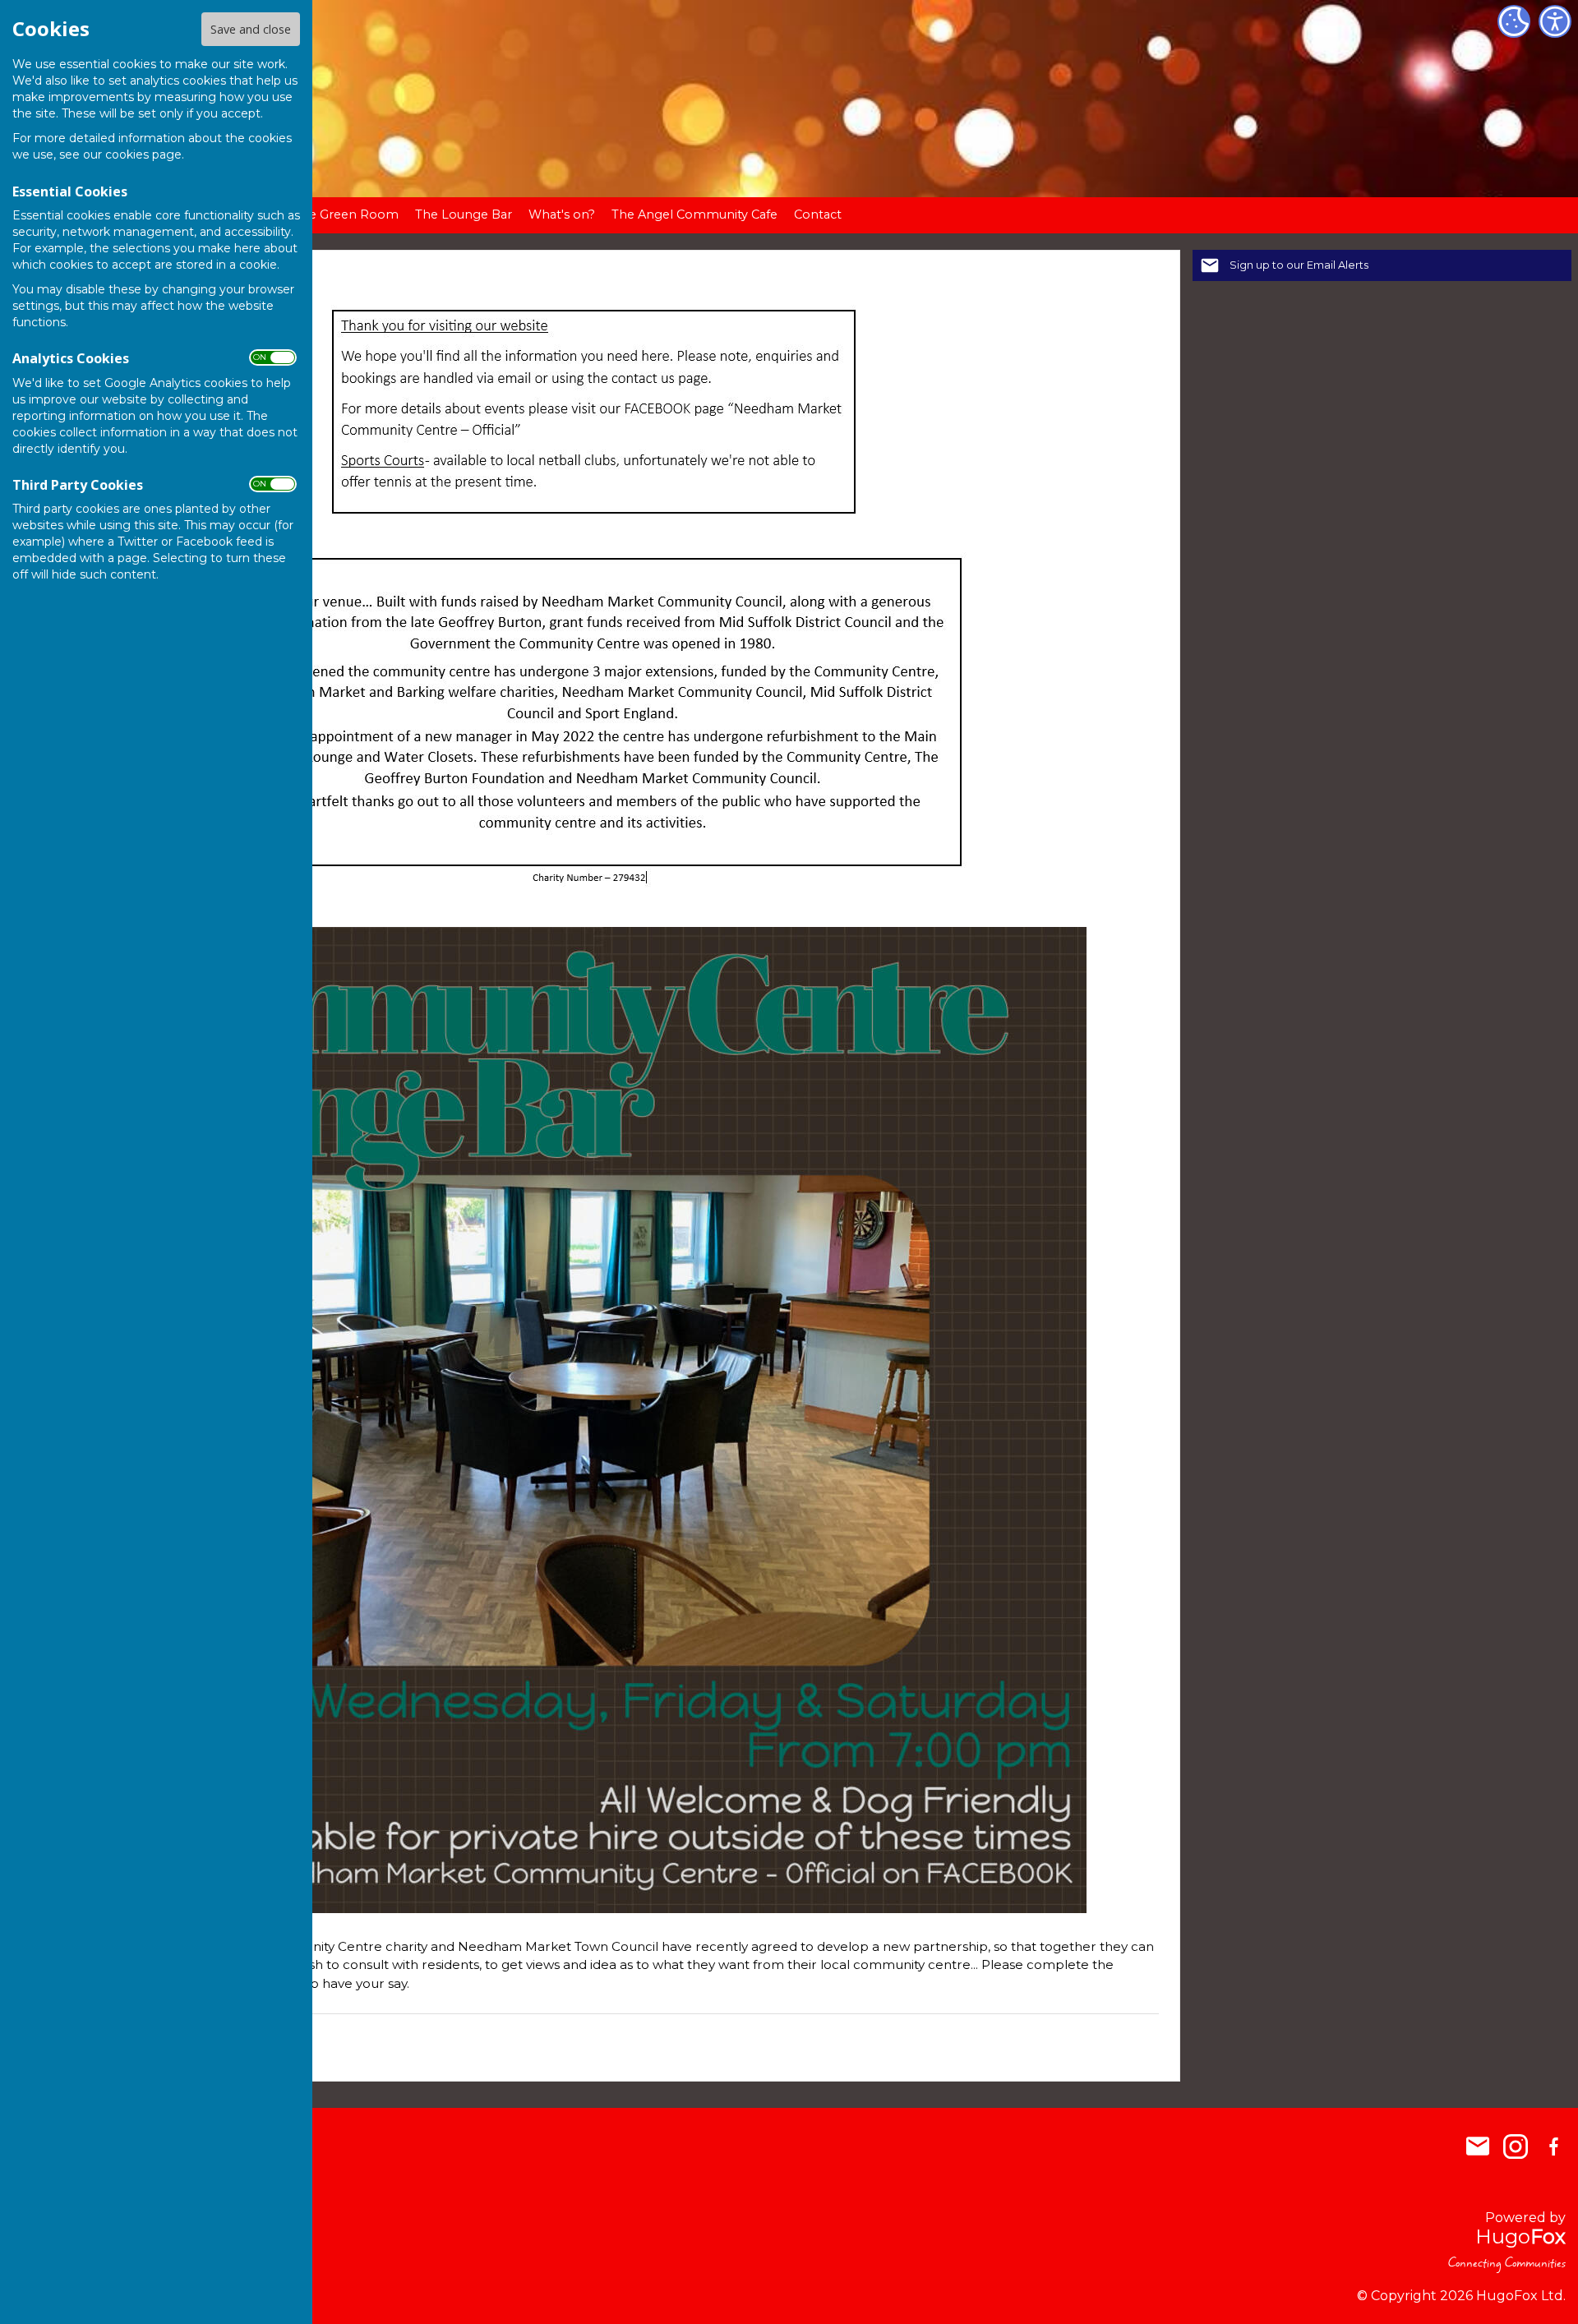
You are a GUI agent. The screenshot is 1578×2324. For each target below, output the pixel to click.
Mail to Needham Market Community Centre (1478, 2146)
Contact (818, 214)
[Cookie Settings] (1514, 21)
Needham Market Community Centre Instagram (1516, 2146)
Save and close (251, 29)
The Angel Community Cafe (694, 214)
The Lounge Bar (464, 214)
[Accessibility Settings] (1555, 21)
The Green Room (346, 214)
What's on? (562, 214)
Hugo (1520, 2236)
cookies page (143, 154)
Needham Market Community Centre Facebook (1553, 2146)
